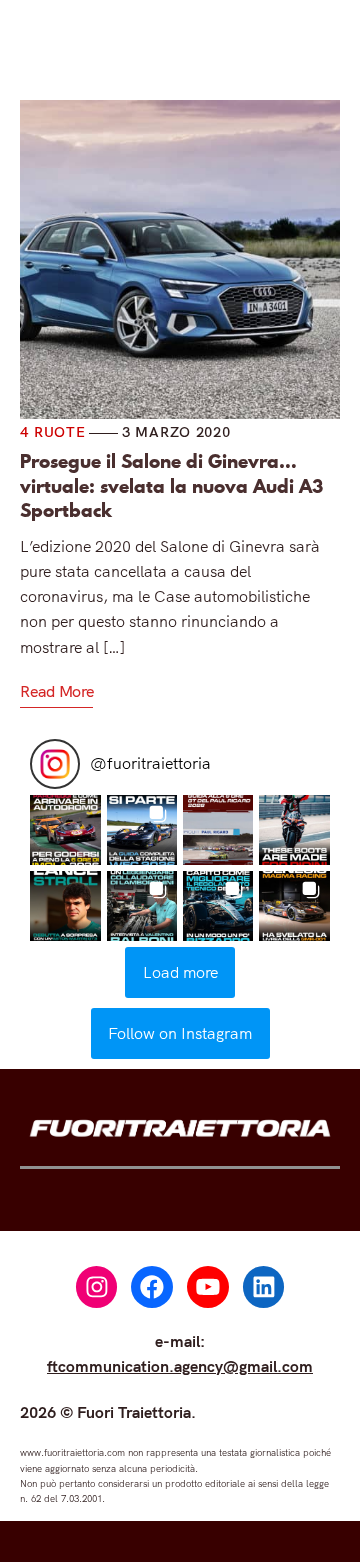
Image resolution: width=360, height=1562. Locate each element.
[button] (65, 830)
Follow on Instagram (180, 1033)
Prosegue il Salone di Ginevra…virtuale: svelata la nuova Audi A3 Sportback (171, 486)
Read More (56, 691)
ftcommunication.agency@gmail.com (180, 1366)
